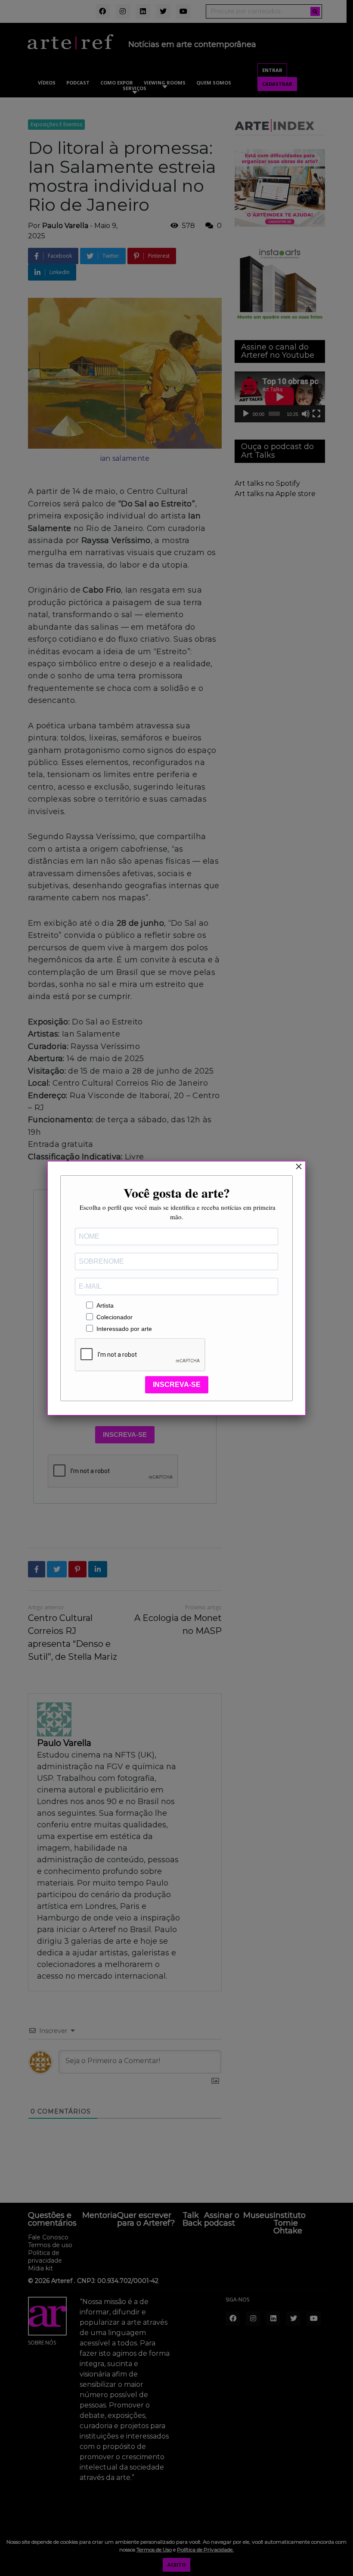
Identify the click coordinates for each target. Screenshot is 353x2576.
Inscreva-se (177, 1385)
